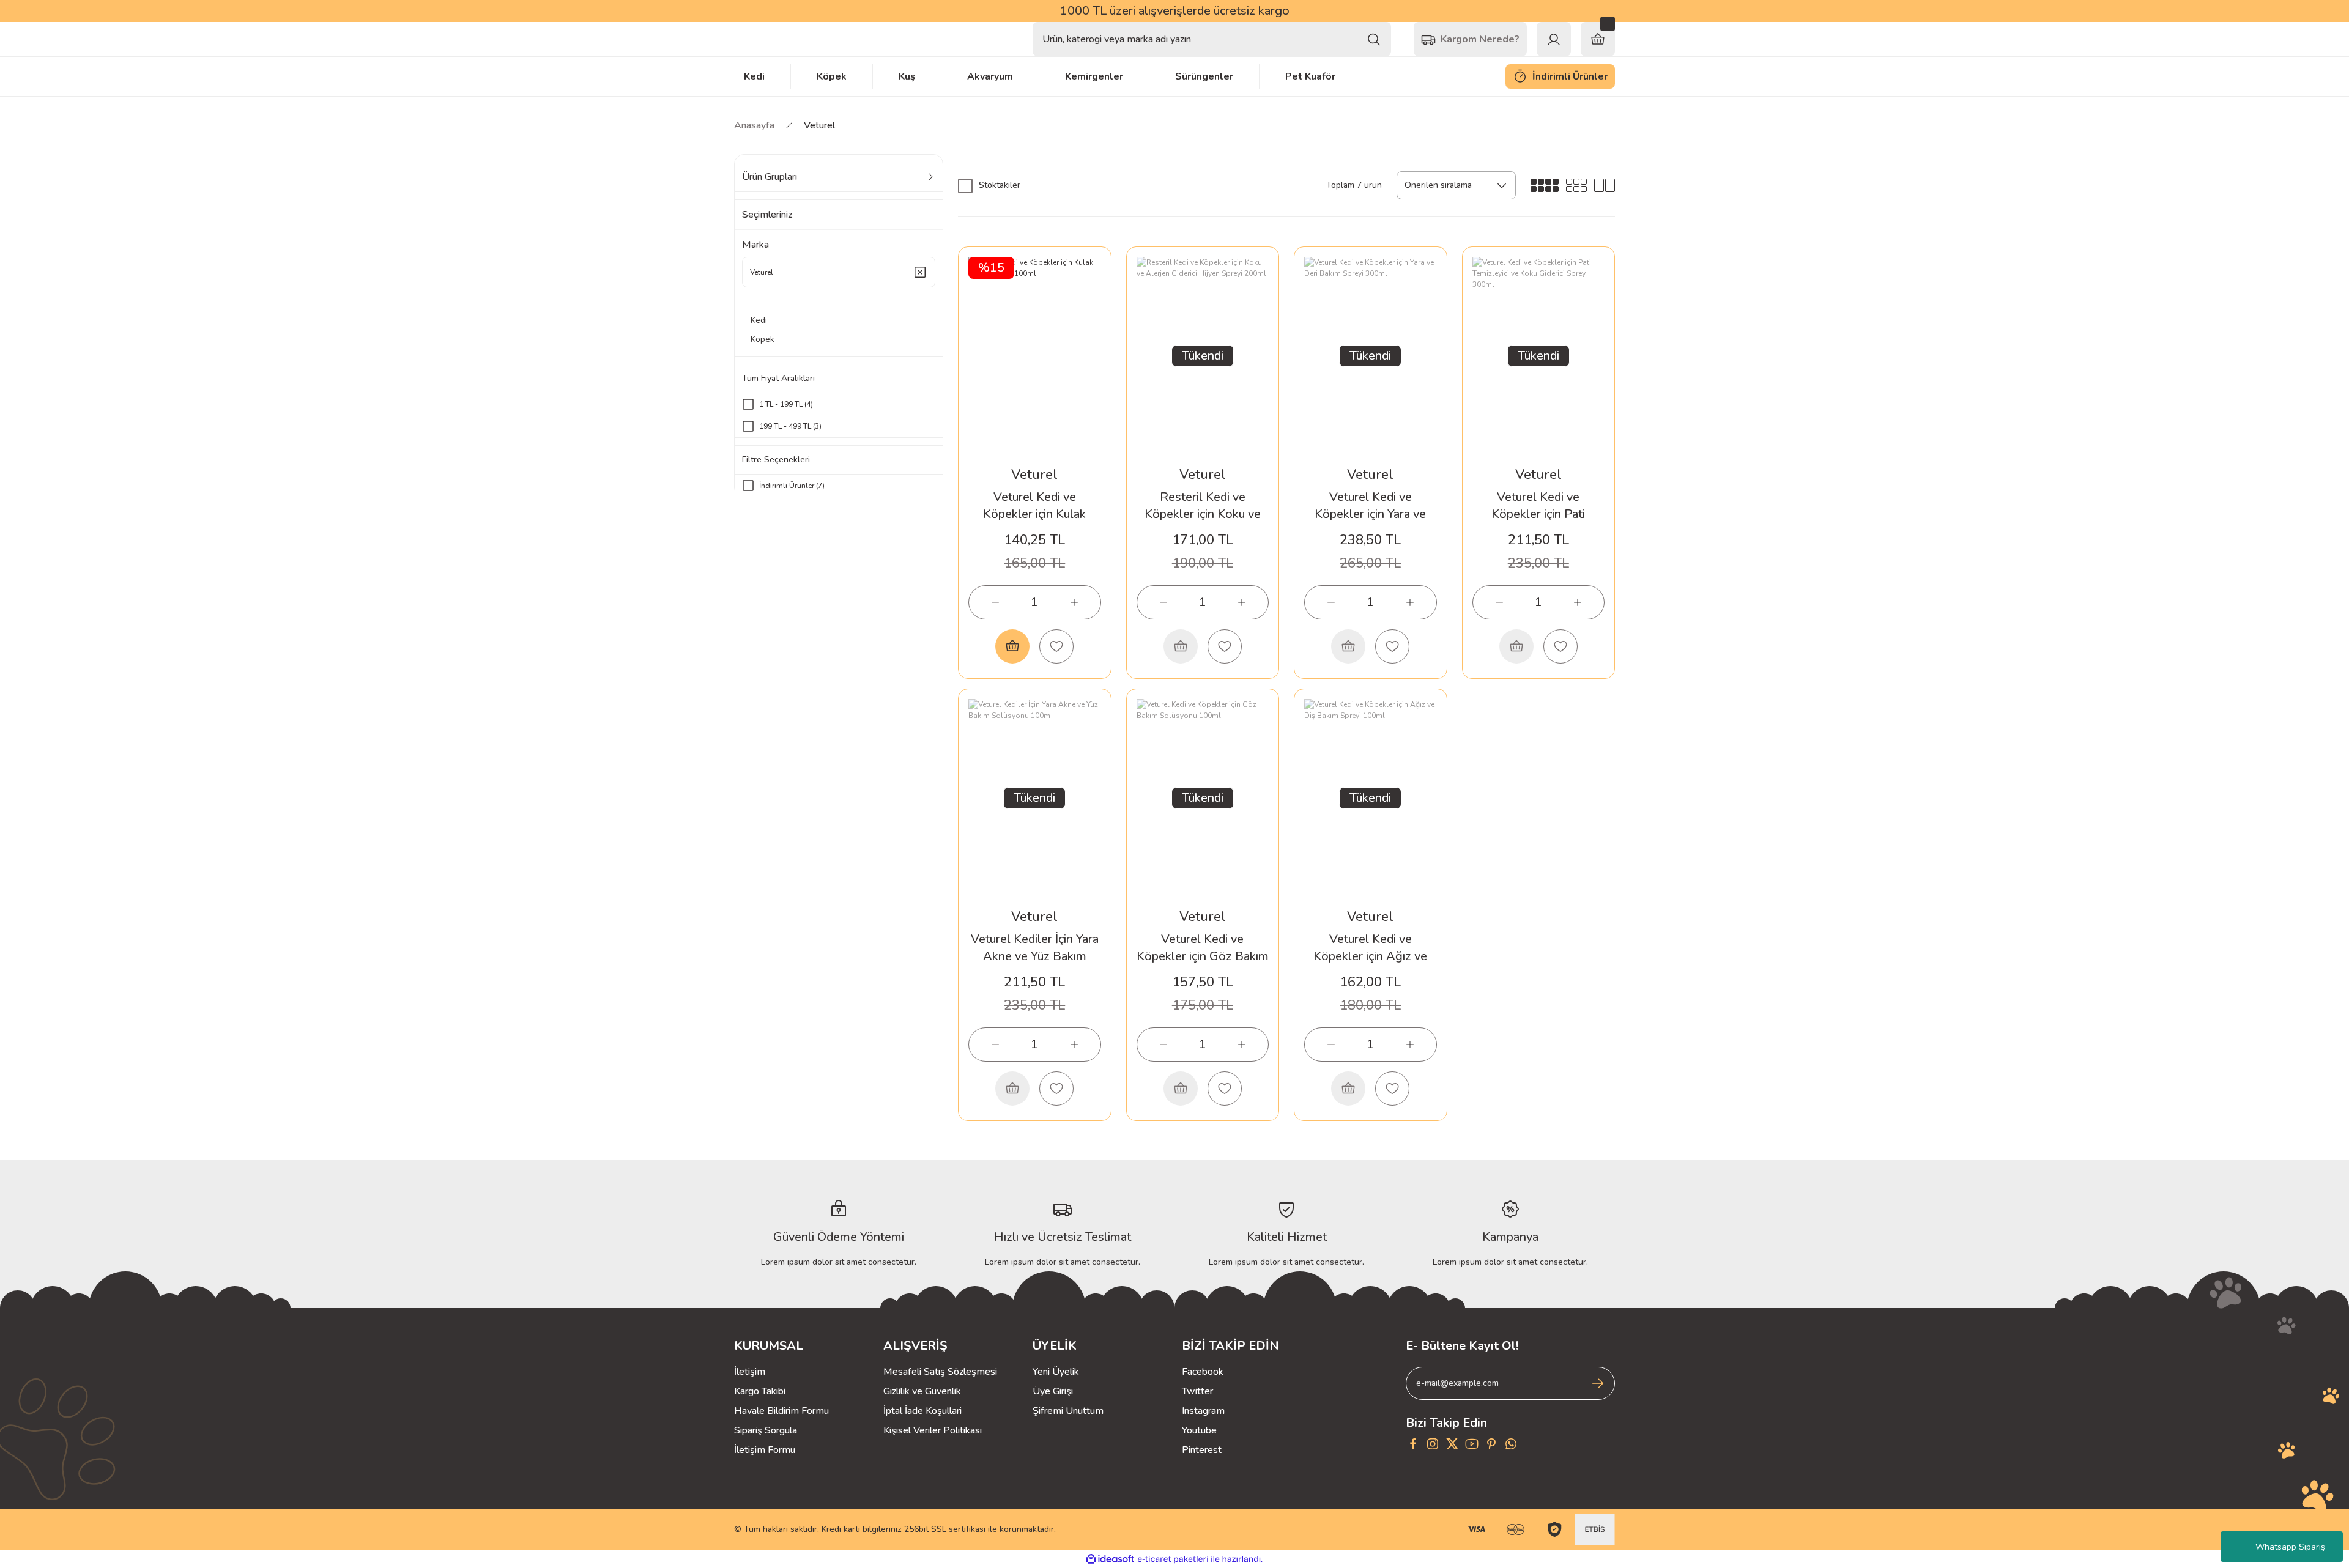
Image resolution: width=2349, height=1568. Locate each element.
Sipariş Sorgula (766, 1430)
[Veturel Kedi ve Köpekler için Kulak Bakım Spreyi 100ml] (1035, 356)
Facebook (1203, 1372)
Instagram (1203, 1411)
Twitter (1197, 1391)
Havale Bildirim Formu (781, 1411)
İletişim (750, 1372)
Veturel (819, 125)
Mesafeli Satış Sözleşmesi (940, 1372)
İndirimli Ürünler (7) (792, 486)
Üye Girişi (1053, 1391)
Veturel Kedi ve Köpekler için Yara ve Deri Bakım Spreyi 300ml (1370, 506)
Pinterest (1202, 1450)
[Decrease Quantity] (995, 602)
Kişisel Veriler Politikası (933, 1430)
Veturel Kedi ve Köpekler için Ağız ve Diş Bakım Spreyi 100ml (1371, 948)
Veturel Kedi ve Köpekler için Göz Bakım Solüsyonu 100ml (1203, 948)
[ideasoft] (1110, 1559)
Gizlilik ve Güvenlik (922, 1391)
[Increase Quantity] (1074, 602)
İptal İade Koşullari (922, 1411)
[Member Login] (1554, 39)
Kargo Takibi (760, 1391)
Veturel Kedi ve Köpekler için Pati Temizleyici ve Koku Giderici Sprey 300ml (1538, 506)
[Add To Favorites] (1056, 646)
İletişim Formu (765, 1450)
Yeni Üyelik (1056, 1372)
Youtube (1199, 1430)
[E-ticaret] (1173, 1559)
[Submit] (1598, 1383)
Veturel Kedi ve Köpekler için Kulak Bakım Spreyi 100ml (1035, 506)
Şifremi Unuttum (1068, 1411)
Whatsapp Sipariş (2290, 1547)
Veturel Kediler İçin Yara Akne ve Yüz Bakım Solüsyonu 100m (1035, 948)
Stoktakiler (1000, 185)
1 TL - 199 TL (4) (786, 404)
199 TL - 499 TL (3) (790, 426)
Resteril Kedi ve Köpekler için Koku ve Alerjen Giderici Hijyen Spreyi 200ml (1203, 506)
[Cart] (1598, 39)
